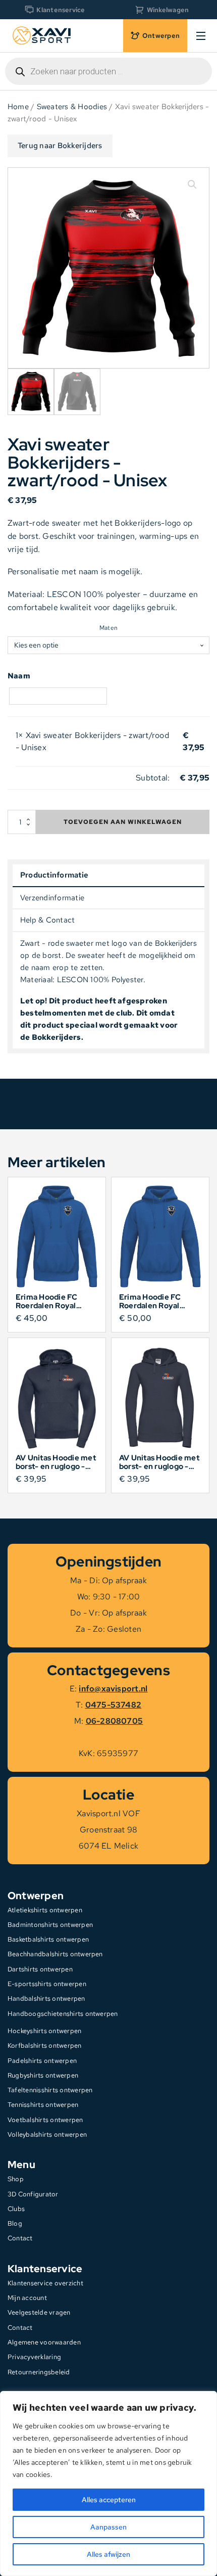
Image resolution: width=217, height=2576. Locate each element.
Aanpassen (108, 2527)
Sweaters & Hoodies (72, 106)
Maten (108, 628)
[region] (108, 2483)
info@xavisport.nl (113, 1689)
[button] (192, 185)
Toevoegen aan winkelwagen (123, 822)
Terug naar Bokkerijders (60, 146)
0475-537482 (114, 1705)
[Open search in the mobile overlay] (108, 71)
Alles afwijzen (108, 2554)
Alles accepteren (109, 2500)
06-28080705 (115, 1721)
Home (18, 106)
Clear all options (48, 778)
